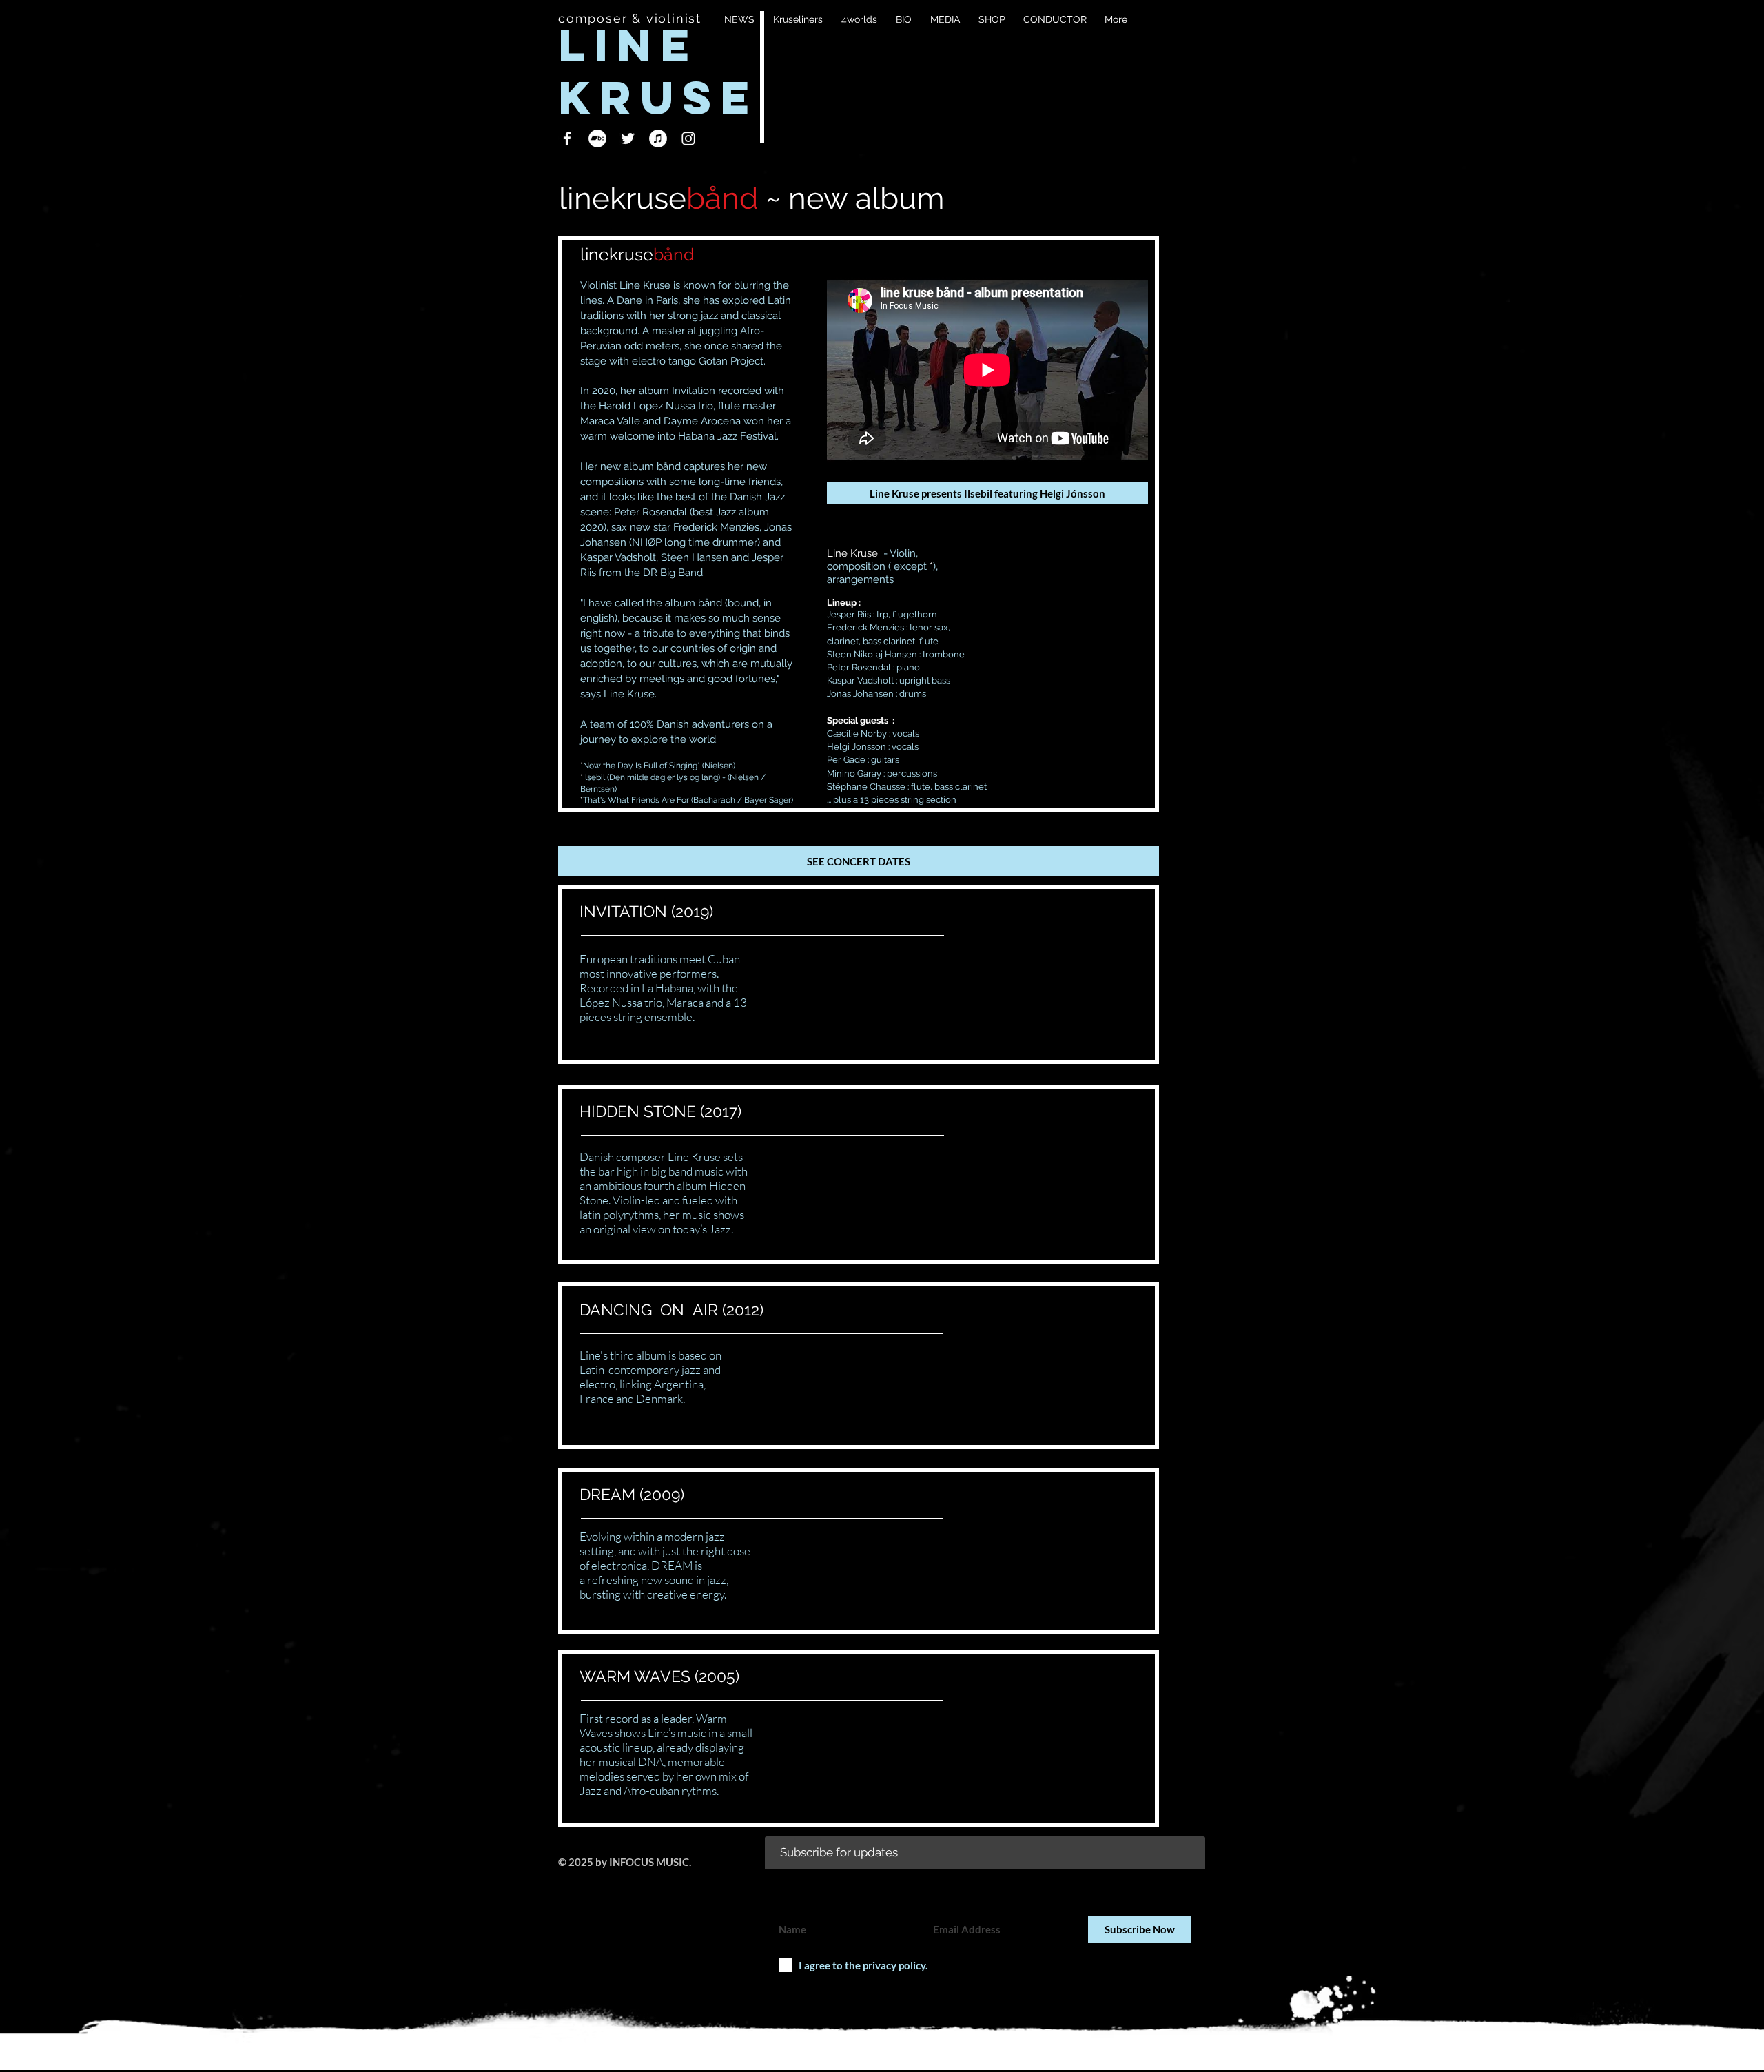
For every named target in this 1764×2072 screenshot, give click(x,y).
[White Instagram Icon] (688, 139)
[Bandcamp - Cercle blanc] (597, 139)
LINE (638, 45)
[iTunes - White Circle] (658, 139)
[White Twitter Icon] (628, 139)
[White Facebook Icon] (567, 139)
